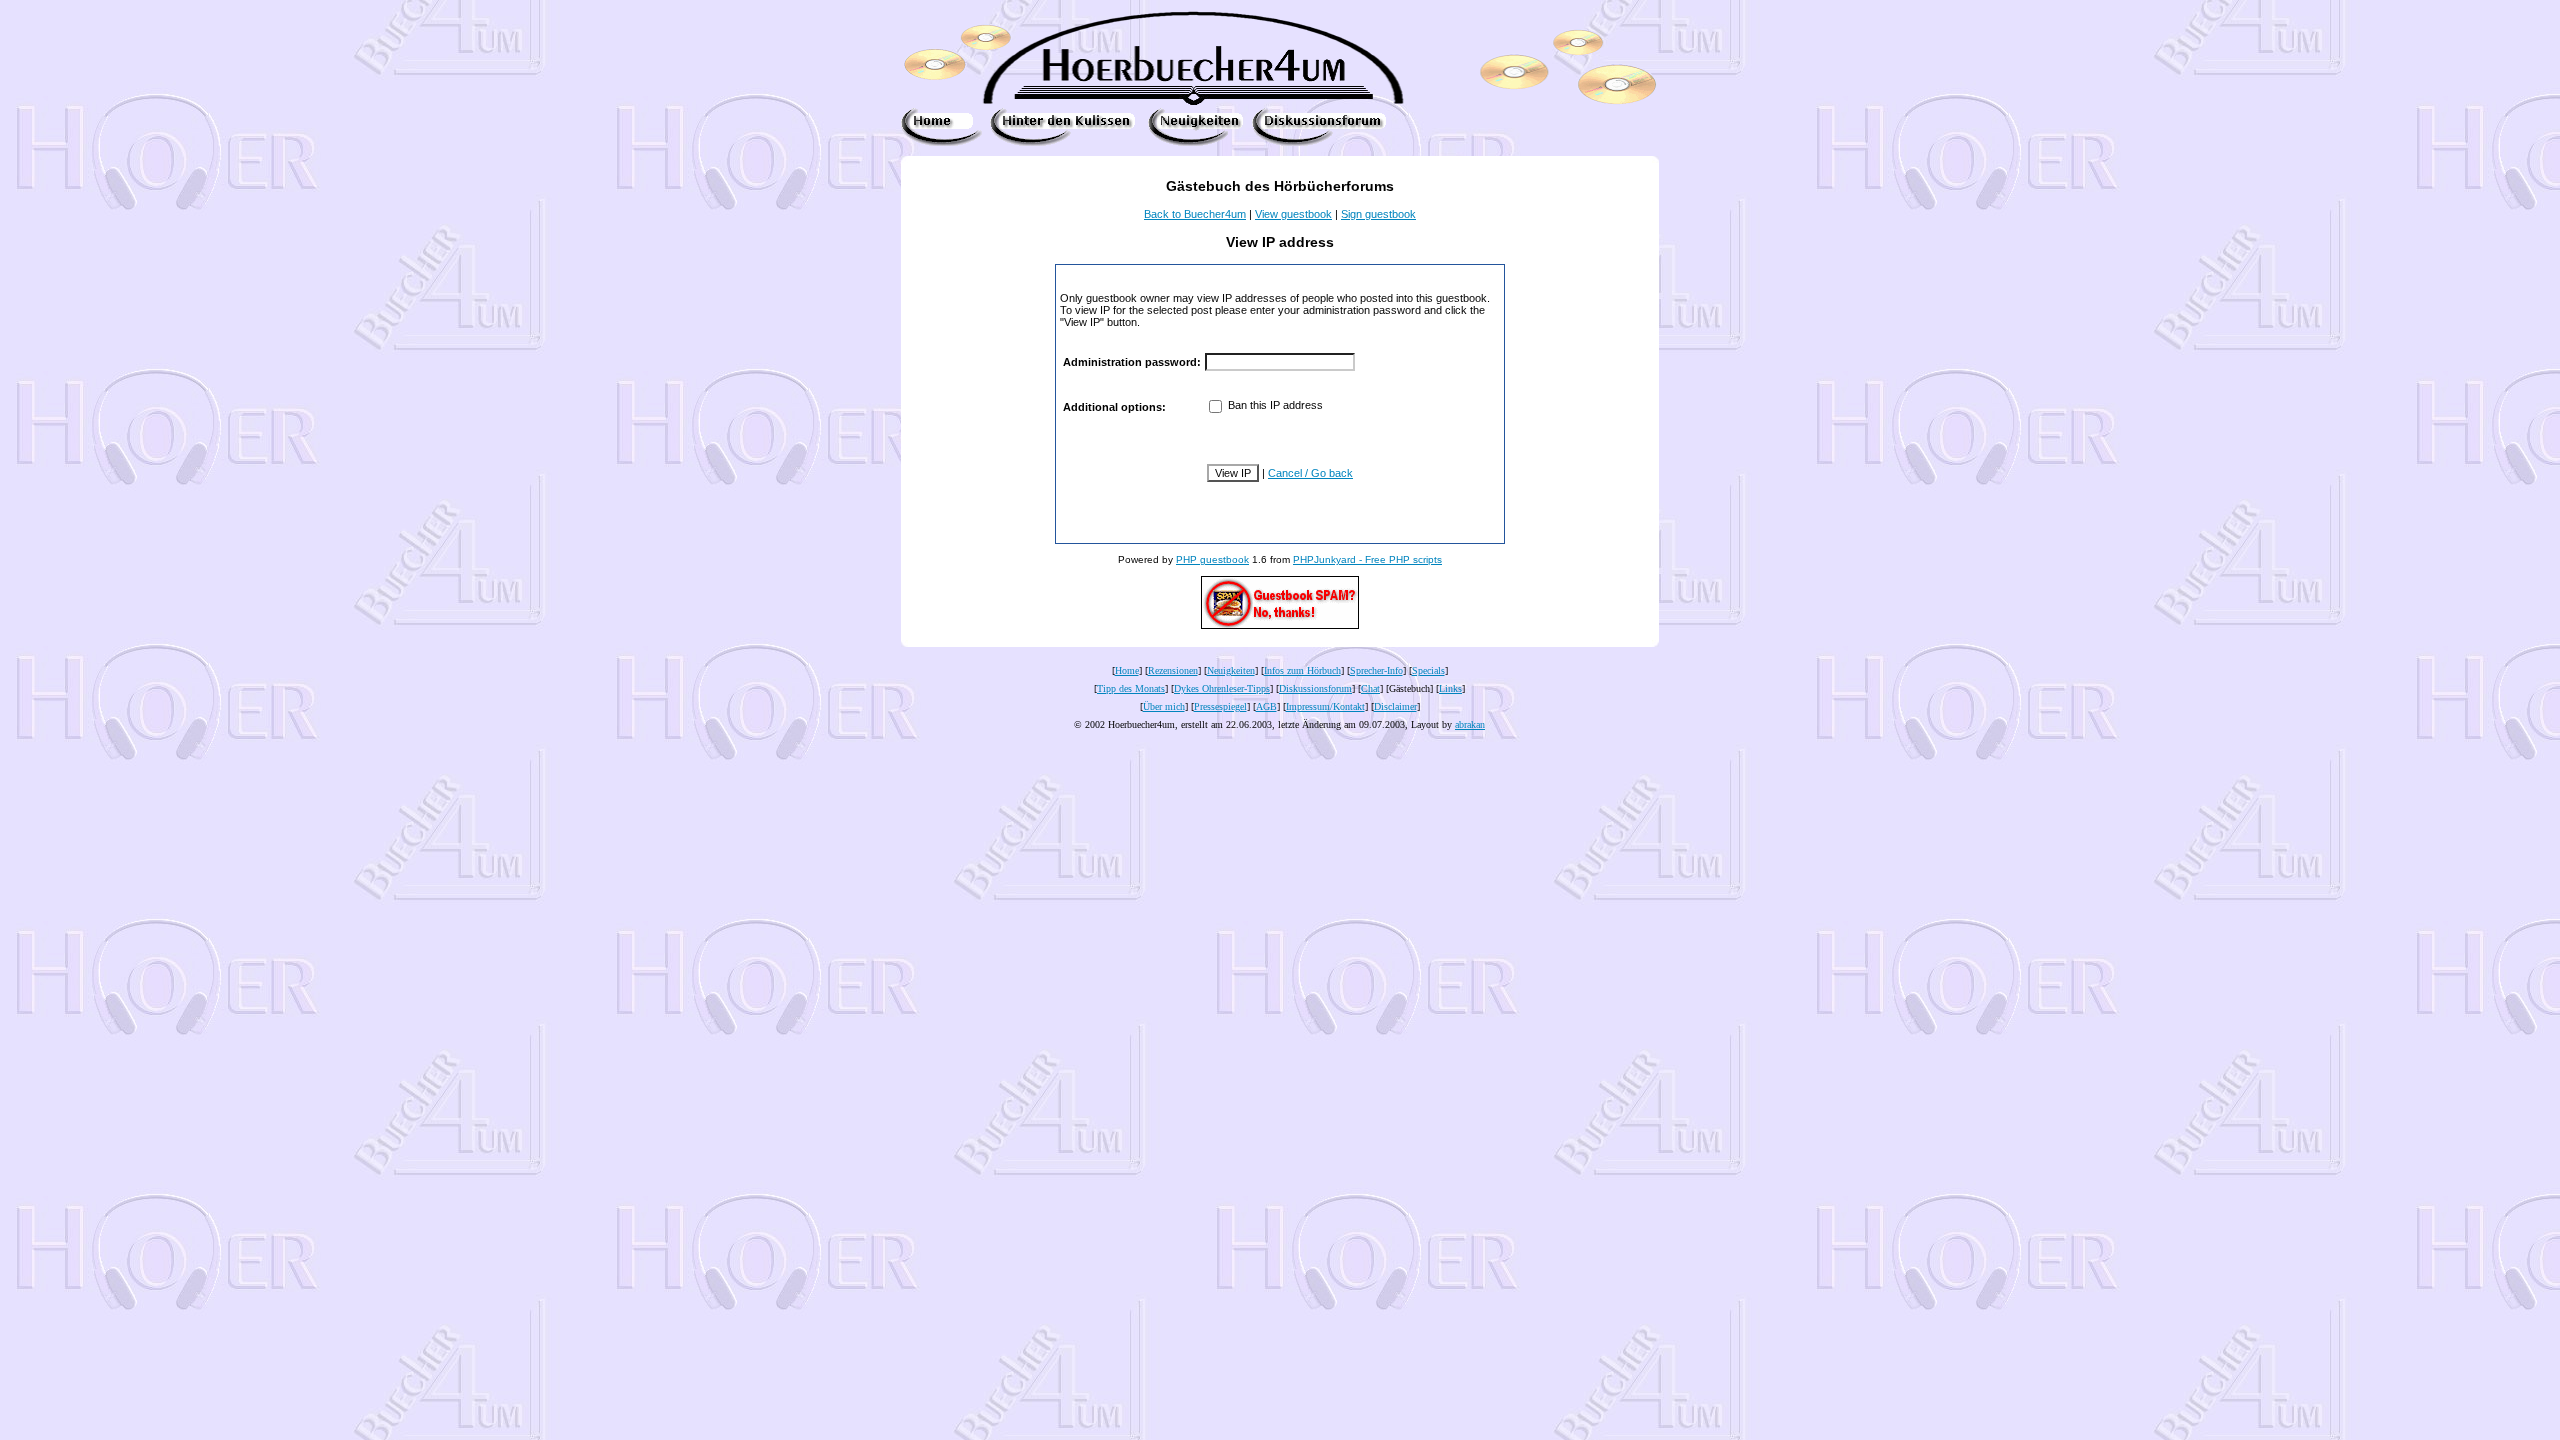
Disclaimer (1395, 706)
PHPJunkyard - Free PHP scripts (1367, 559)
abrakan (1470, 724)
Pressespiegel (1220, 706)
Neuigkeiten (1231, 670)
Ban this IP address (1274, 405)
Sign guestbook (1378, 214)
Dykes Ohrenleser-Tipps (1222, 688)
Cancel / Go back (1310, 473)
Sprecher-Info (1376, 670)
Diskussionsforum (1315, 688)
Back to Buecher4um (1195, 214)
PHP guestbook (1212, 559)
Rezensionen (1173, 670)
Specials (1428, 670)
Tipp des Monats (1131, 688)
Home (1127, 670)
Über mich (1164, 706)
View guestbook (1293, 214)
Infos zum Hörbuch (1302, 670)
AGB (1266, 706)
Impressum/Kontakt (1325, 706)
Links (1450, 688)
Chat (1370, 688)
